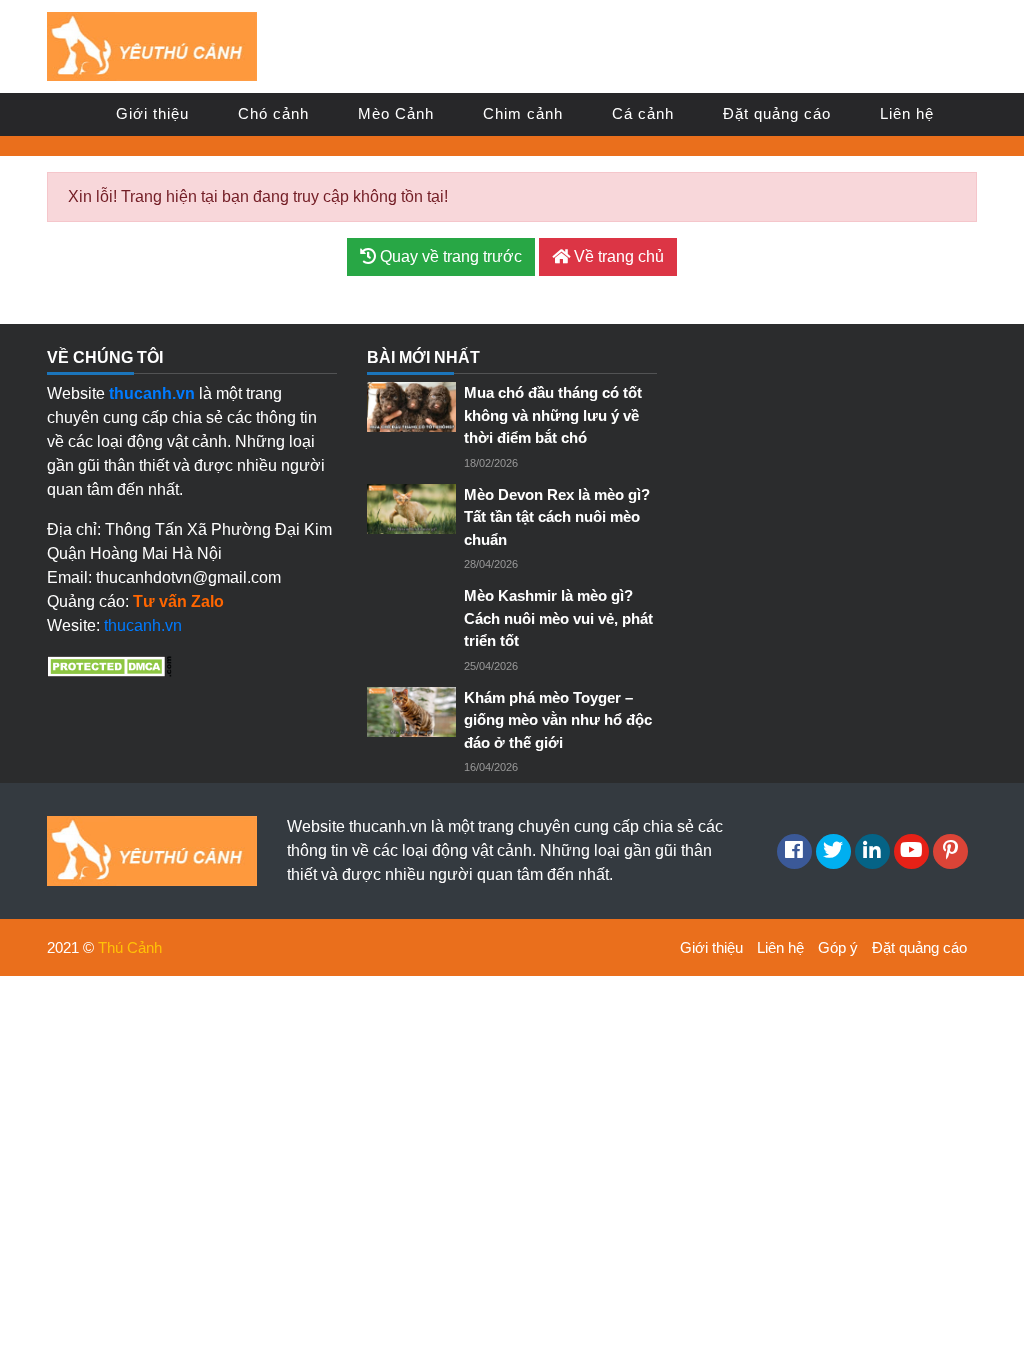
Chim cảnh (523, 113)
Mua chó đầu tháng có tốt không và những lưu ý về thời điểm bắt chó (553, 415)
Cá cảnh (643, 113)
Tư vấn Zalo (178, 601)
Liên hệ (907, 113)
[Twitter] (833, 851)
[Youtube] (911, 851)
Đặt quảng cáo (777, 113)
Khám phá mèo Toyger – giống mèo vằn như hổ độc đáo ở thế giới (558, 720)
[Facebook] (794, 851)
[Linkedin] (872, 851)
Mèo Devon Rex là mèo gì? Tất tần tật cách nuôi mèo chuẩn (557, 517)
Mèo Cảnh (396, 113)
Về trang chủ (617, 256)
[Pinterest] (950, 851)
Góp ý (838, 947)
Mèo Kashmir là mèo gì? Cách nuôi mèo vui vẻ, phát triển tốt (558, 618)
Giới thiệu (152, 113)
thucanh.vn (143, 625)
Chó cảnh (273, 113)
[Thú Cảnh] (152, 45)
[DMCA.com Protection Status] (109, 665)
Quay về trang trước (449, 256)
